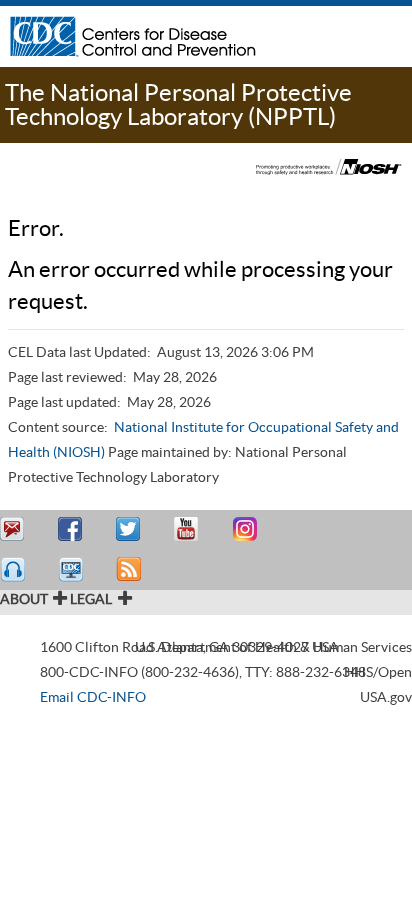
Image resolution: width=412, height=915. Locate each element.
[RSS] (131, 569)
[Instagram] (247, 529)
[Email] (15, 529)
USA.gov (386, 697)
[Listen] (15, 569)
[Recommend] (73, 529)
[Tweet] (131, 529)
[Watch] (73, 569)
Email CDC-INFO (93, 697)
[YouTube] (189, 529)
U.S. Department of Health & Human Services (273, 647)
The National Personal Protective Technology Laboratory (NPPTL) (178, 104)
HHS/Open (378, 672)
